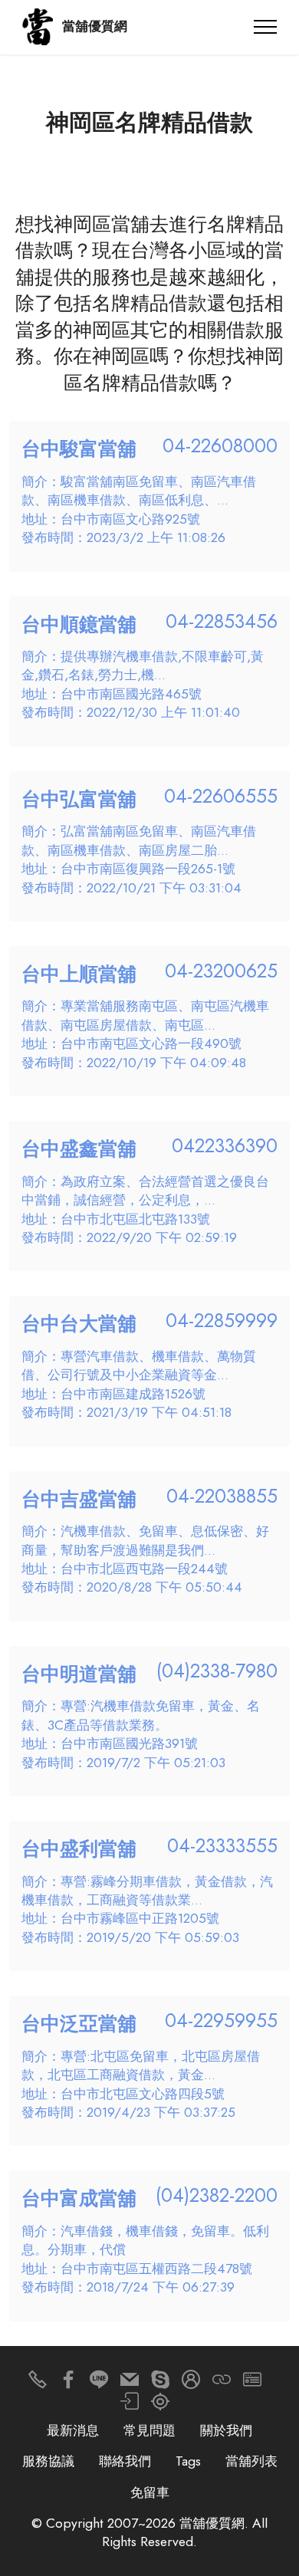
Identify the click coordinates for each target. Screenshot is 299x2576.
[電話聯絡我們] (38, 2383)
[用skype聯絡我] (160, 2383)
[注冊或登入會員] (191, 2383)
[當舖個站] (252, 2383)
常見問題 (149, 2430)
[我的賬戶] (130, 2405)
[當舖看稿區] (160, 2405)
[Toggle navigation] (266, 27)
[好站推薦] (222, 2383)
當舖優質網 (95, 26)
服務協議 (48, 2461)
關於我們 (226, 2430)
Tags (188, 2461)
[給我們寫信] (130, 2383)
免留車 (150, 2492)
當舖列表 (251, 2461)
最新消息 (73, 2430)
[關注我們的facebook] (68, 2383)
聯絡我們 (125, 2461)
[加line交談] (99, 2383)
